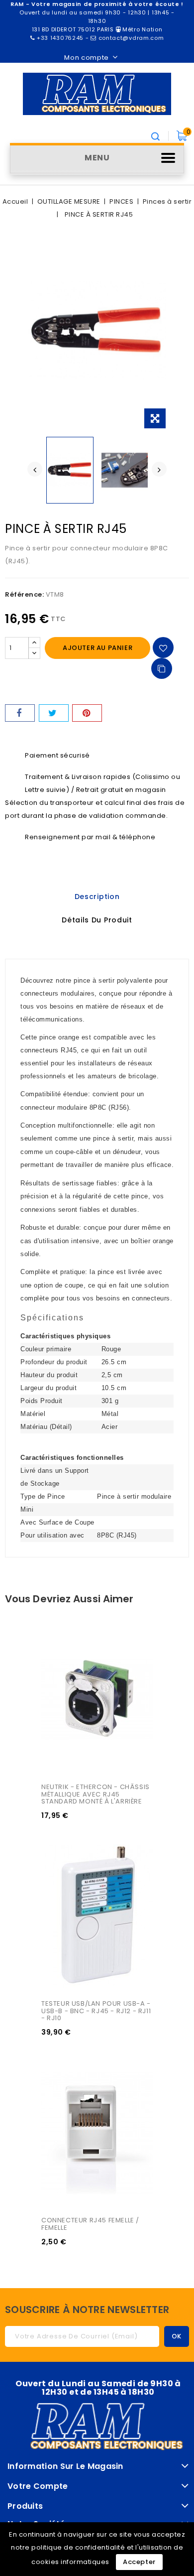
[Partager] (20, 713)
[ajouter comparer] (162, 668)
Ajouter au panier (97, 648)
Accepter (139, 2562)
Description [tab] (97, 897)
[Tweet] (54, 713)
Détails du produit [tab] (97, 920)
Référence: (24, 594)
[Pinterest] (87, 713)
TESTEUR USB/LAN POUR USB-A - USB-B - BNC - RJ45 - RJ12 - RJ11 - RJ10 (97, 2011)
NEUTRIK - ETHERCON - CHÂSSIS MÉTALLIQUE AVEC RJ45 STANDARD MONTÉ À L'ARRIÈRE (96, 1794)
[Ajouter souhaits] (163, 647)
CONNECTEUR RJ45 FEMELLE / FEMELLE (91, 2224)
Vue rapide (60, 1645)
